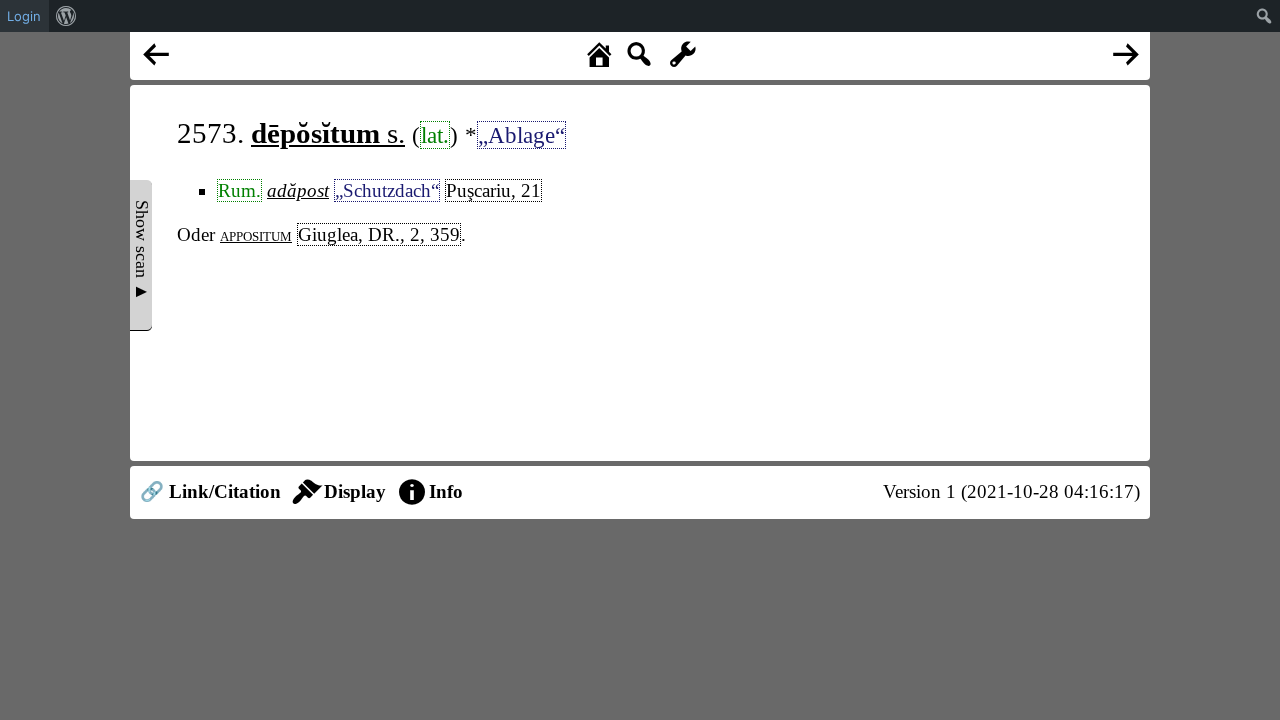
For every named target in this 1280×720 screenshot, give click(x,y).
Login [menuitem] (24, 16)
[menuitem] (66, 16)
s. (328, 133)
